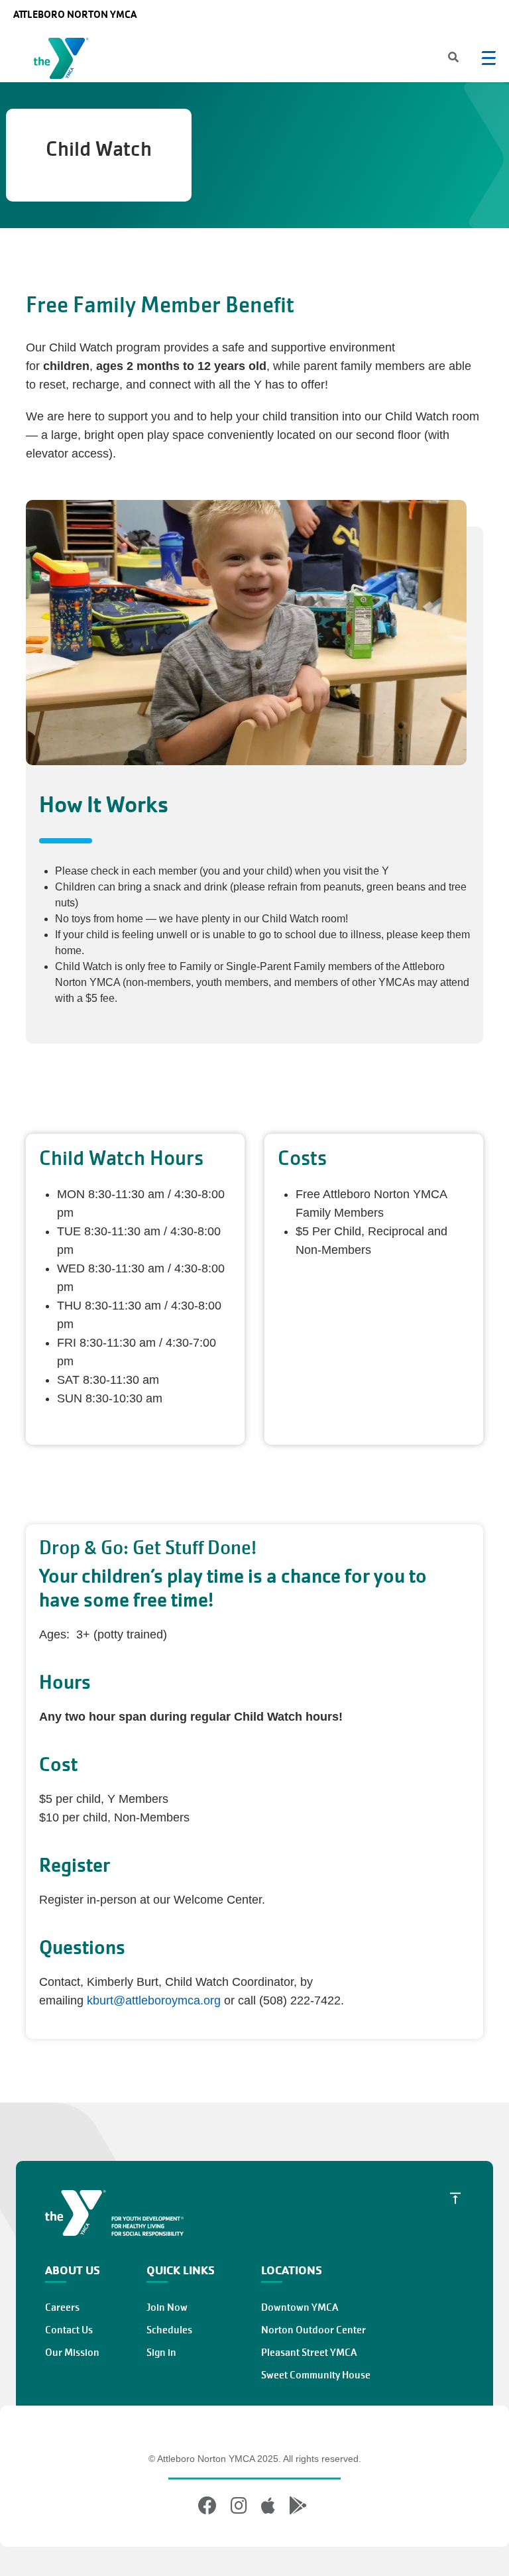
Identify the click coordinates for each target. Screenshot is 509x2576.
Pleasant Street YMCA (309, 2353)
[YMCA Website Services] (64, 61)
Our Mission (72, 2353)
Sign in (161, 2353)
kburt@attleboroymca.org (154, 2000)
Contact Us (69, 2330)
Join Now (167, 2307)
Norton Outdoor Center (313, 2330)
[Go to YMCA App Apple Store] (268, 2506)
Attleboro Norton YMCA (75, 14)
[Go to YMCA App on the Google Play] (298, 2506)
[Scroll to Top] (455, 2198)
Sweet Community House (316, 2375)
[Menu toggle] (488, 58)
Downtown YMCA (300, 2307)
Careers (62, 2307)
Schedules (169, 2330)
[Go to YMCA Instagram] (239, 2506)
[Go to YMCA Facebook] (209, 2506)
